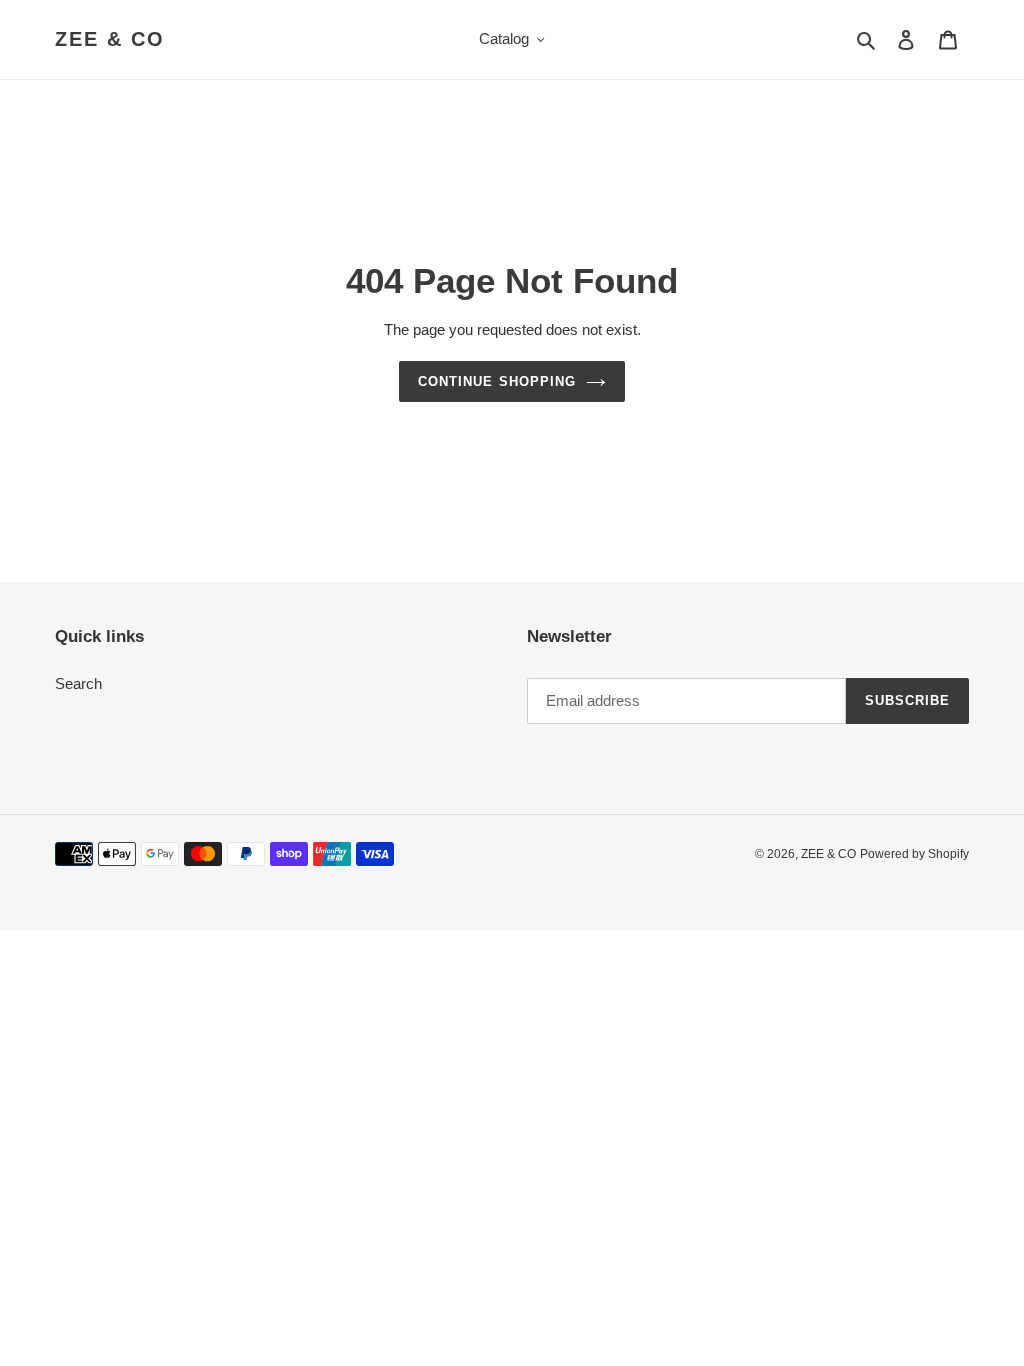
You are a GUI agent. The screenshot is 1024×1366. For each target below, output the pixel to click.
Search (78, 683)
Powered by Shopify (914, 854)
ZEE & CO (110, 39)
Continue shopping (497, 381)
